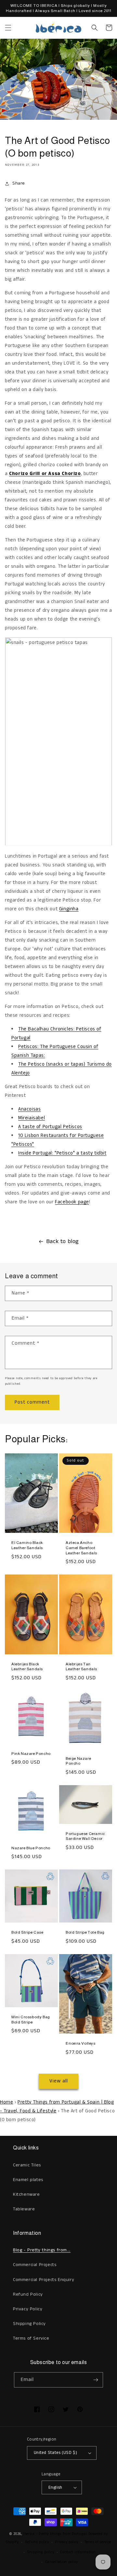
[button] (8, 28)
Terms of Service (31, 2338)
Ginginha (69, 909)
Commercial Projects (35, 2265)
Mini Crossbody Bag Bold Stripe (31, 2020)
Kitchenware (26, 2194)
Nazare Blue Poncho (31, 1848)
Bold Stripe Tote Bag (85, 1932)
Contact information (78, 2552)
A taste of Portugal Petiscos (50, 1127)
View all (59, 2081)
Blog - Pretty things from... (42, 2250)
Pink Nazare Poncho (31, 1754)
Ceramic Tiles (27, 2165)
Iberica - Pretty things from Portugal (55, 2534)
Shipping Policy (29, 2324)
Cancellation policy (62, 2562)
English (55, 2488)
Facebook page (72, 1202)
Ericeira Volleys (81, 2043)
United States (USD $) (55, 2453)
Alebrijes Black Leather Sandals (27, 1667)
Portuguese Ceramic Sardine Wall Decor (85, 1836)
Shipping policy (41, 2552)
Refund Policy (28, 2294)
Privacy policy (67, 2542)
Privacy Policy (28, 2309)
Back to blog (63, 1241)
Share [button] (19, 183)
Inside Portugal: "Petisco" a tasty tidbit (62, 1153)
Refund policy (37, 2542)
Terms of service (98, 2542)
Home (6, 2102)
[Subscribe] (96, 2380)
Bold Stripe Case (27, 1932)
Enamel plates (28, 2180)
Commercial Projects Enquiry (44, 2280)
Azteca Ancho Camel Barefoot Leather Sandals (81, 1548)
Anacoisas (29, 1109)
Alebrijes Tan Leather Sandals (81, 1667)
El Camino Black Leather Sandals (27, 1545)
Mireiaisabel (32, 1118)
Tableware (24, 2209)
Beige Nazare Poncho (78, 1761)
